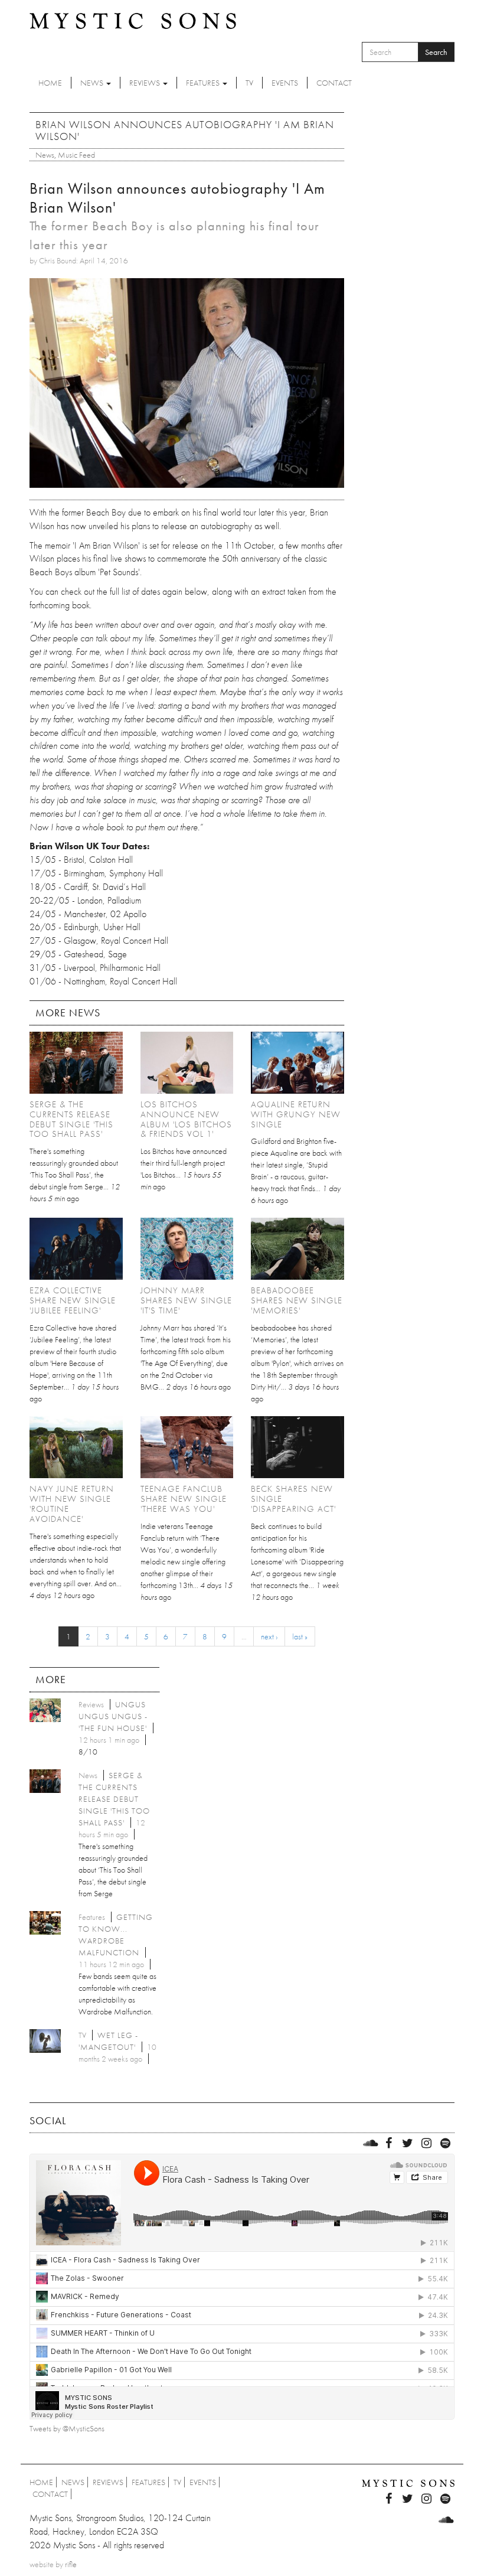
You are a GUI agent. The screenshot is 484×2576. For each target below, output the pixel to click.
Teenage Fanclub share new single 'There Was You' (184, 1499)
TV (249, 83)
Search (436, 52)
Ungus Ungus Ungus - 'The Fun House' (113, 1716)
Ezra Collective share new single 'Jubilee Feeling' (73, 1300)
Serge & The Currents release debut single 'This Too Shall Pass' (71, 1119)
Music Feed (76, 155)
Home (50, 83)
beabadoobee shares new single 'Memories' (297, 1300)
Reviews (145, 83)
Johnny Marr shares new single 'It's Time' (186, 1300)
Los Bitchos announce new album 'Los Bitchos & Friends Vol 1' (186, 1119)
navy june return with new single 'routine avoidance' (72, 1504)
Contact (334, 83)
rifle (71, 2564)
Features (204, 83)
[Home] (133, 20)
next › (269, 1636)
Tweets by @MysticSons (67, 2428)
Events (285, 83)
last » (300, 1636)
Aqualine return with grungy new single (296, 1114)
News (93, 83)
